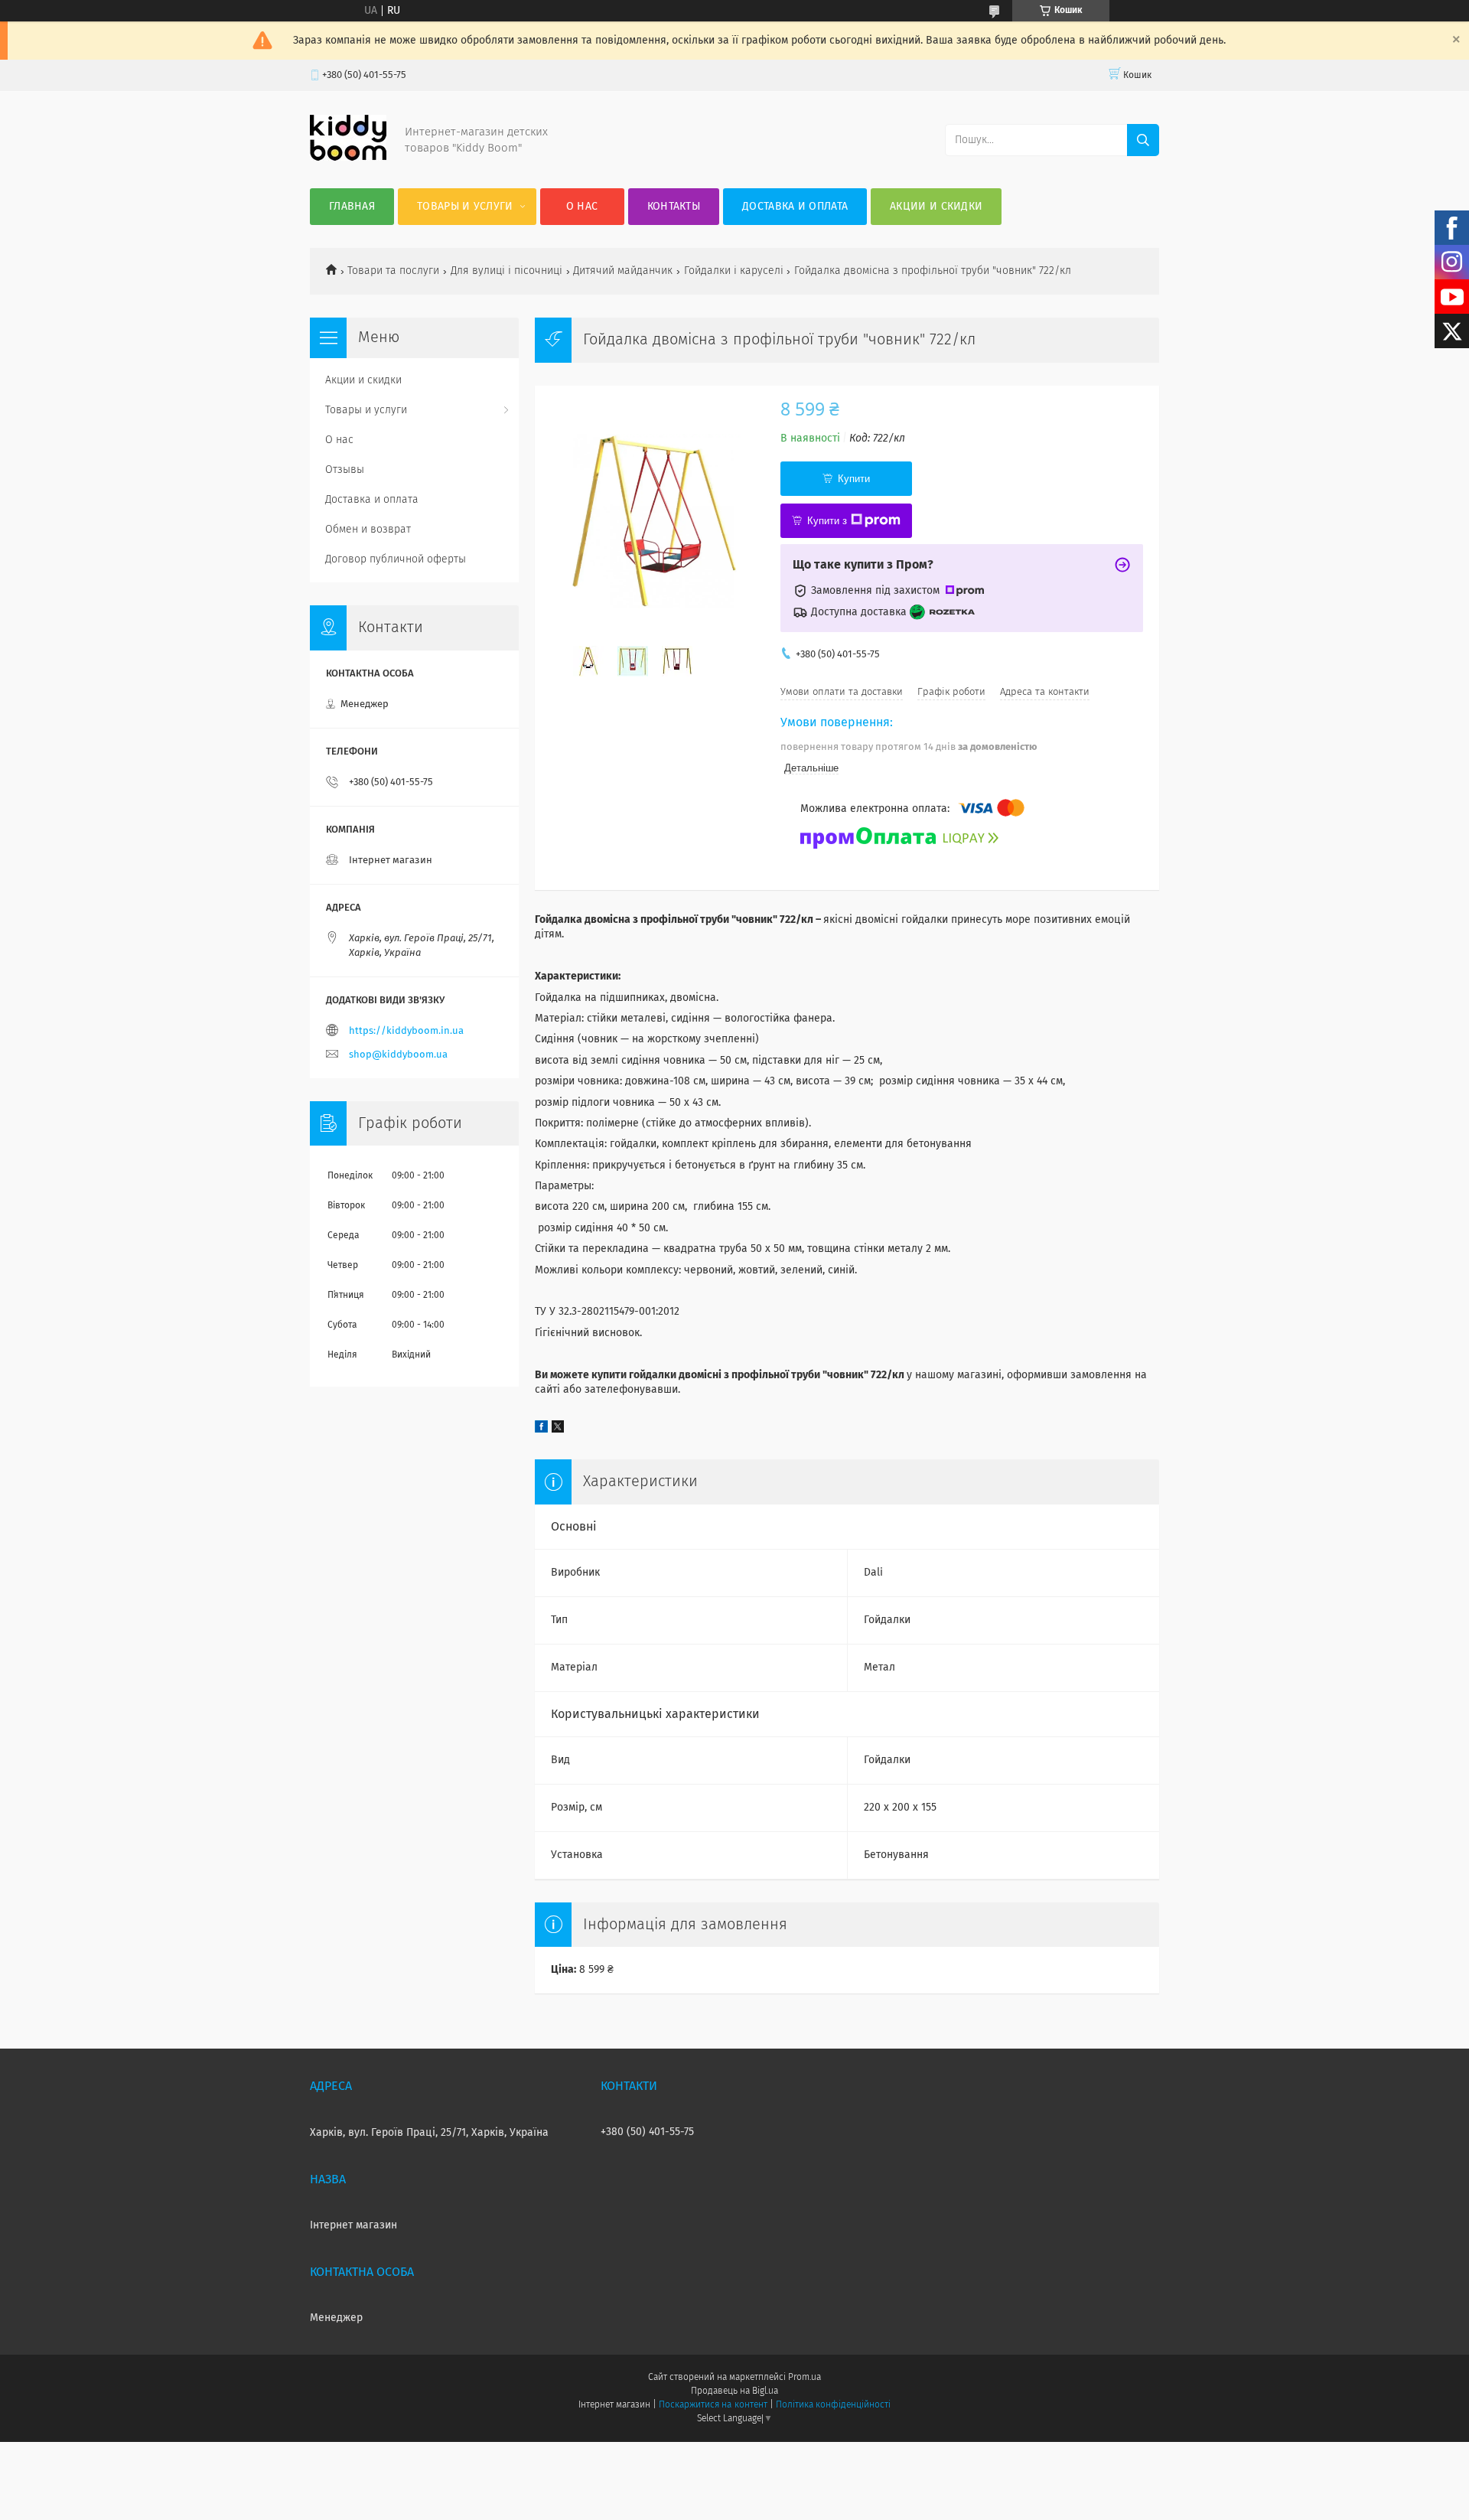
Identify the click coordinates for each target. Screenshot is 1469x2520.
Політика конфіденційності (833, 2405)
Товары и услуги (465, 207)
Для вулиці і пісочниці (506, 271)
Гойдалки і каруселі (734, 271)
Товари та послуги (393, 271)
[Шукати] (1143, 140)
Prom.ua (805, 2378)
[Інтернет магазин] (348, 158)
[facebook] (541, 1430)
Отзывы (345, 470)
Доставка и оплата (795, 207)
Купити (854, 479)
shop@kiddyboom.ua (398, 1055)
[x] (558, 1430)
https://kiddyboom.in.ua (406, 1031)
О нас (582, 207)
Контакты (674, 207)
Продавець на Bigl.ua (734, 2391)
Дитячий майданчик (623, 271)
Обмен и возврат (368, 530)
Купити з (827, 521)
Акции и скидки (936, 207)
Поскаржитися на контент (713, 2405)
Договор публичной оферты (396, 559)
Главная (352, 207)
